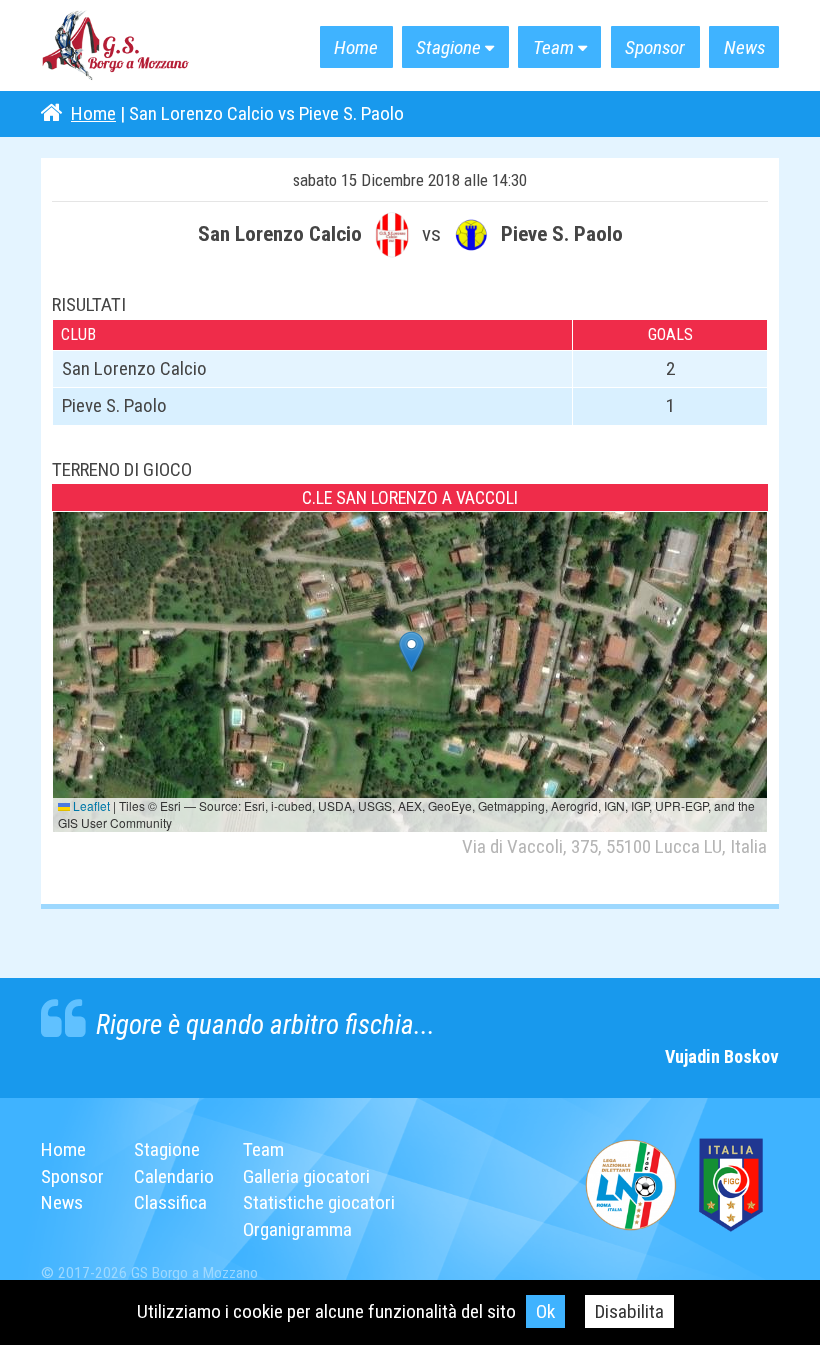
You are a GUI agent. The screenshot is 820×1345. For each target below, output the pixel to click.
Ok (545, 1311)
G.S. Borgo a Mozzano (116, 46)
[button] (411, 651)
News (744, 47)
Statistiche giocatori (319, 1202)
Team (553, 47)
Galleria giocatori (306, 1176)
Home (356, 47)
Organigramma (297, 1229)
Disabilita (629, 1311)
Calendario (174, 1176)
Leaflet (90, 805)
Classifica (170, 1202)
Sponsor (655, 47)
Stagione (448, 47)
